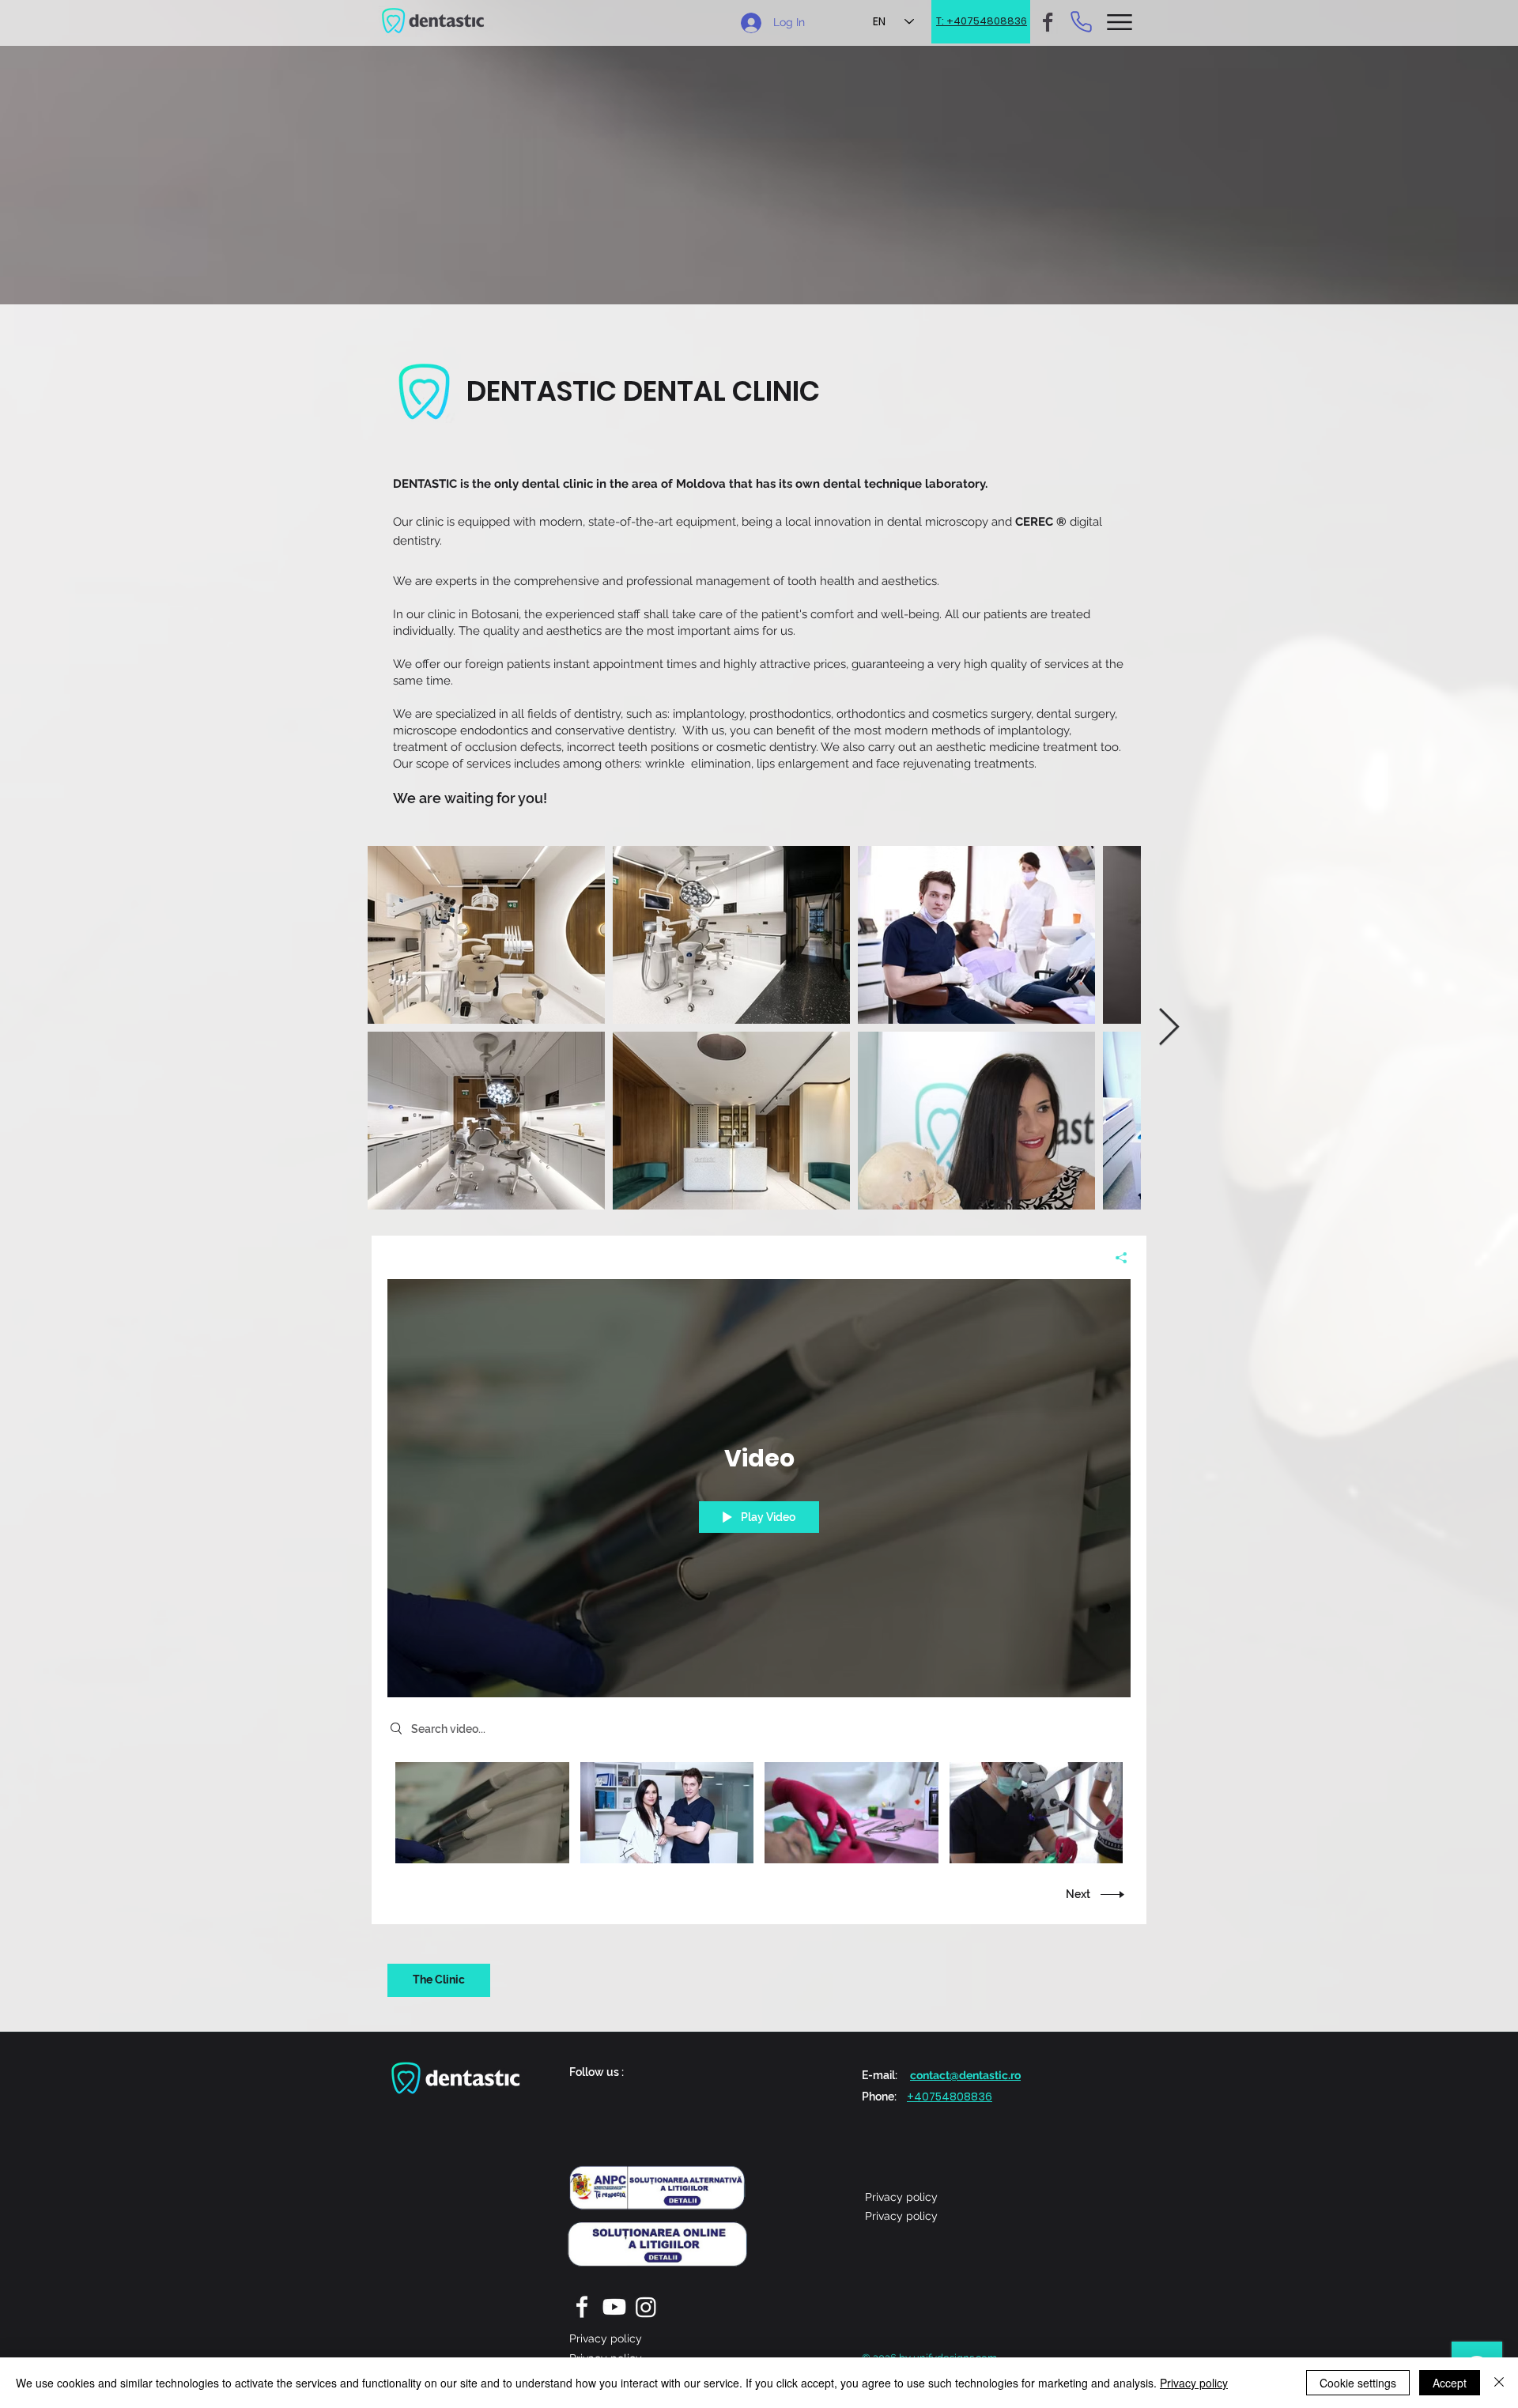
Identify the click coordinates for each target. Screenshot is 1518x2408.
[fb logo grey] (1048, 22)
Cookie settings (1358, 2383)
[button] (1120, 22)
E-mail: (880, 2075)
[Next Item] (1169, 1028)
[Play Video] (482, 1812)
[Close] (1499, 2383)
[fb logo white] (583, 2307)
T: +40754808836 (982, 21)
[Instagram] (646, 2307)
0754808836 (957, 2097)
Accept (1450, 2383)
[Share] (1115, 1258)
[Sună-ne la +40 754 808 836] (1081, 21)
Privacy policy (1194, 2383)
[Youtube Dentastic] (614, 2307)
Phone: (879, 2097)
